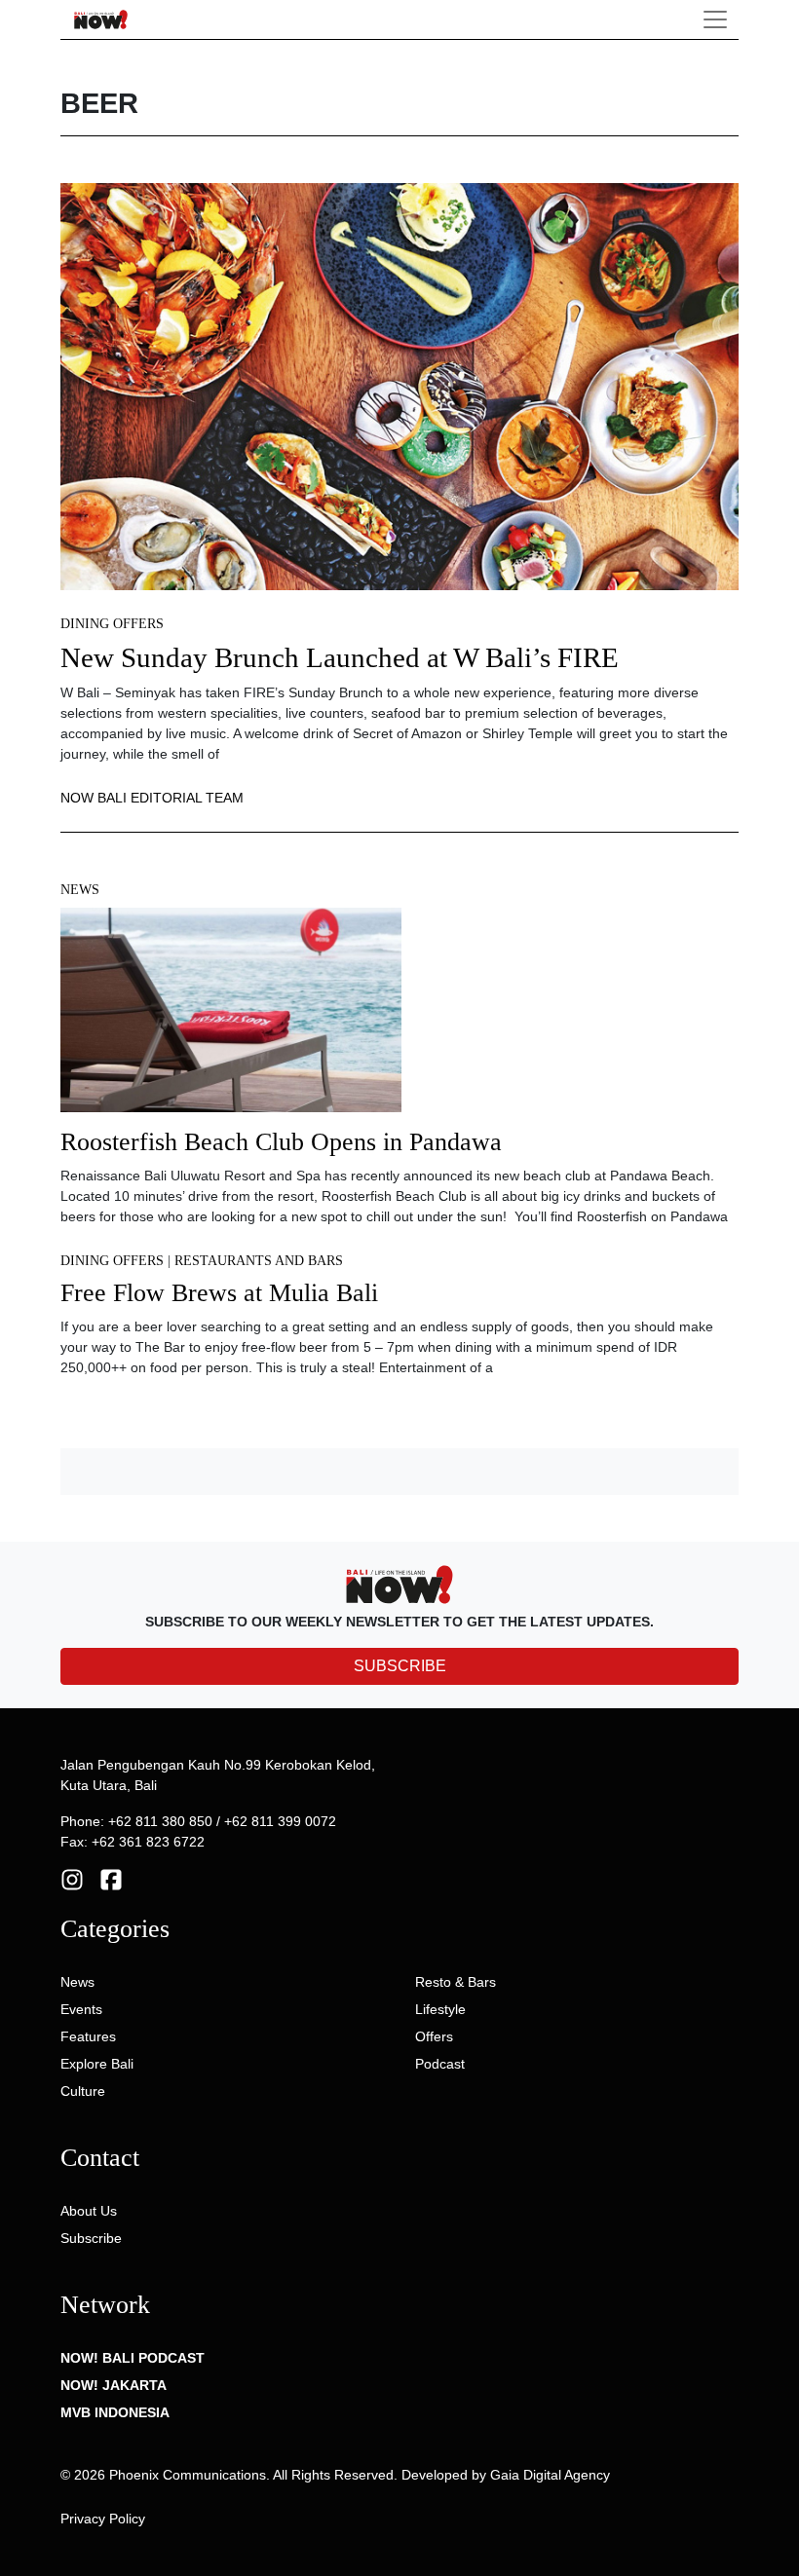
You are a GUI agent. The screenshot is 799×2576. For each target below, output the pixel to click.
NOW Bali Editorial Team (152, 798)
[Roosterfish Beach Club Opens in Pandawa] (231, 1017)
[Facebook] (111, 1879)
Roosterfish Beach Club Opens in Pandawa (281, 1142)
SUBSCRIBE (400, 1666)
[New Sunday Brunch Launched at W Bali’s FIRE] (399, 386)
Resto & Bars (456, 1982)
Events (81, 2009)
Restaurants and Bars (259, 1261)
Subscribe (91, 2238)
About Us (89, 2211)
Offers (434, 2036)
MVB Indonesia (115, 2412)
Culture (83, 2091)
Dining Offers (112, 624)
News (80, 890)
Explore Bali (97, 2064)
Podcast (440, 2064)
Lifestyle (440, 2009)
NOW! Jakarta (114, 2385)
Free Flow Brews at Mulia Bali (219, 1293)
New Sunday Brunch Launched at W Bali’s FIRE (340, 658)
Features (88, 2036)
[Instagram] (72, 1879)
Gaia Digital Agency (550, 2475)
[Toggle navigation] (715, 19)
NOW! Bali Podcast (133, 2358)
